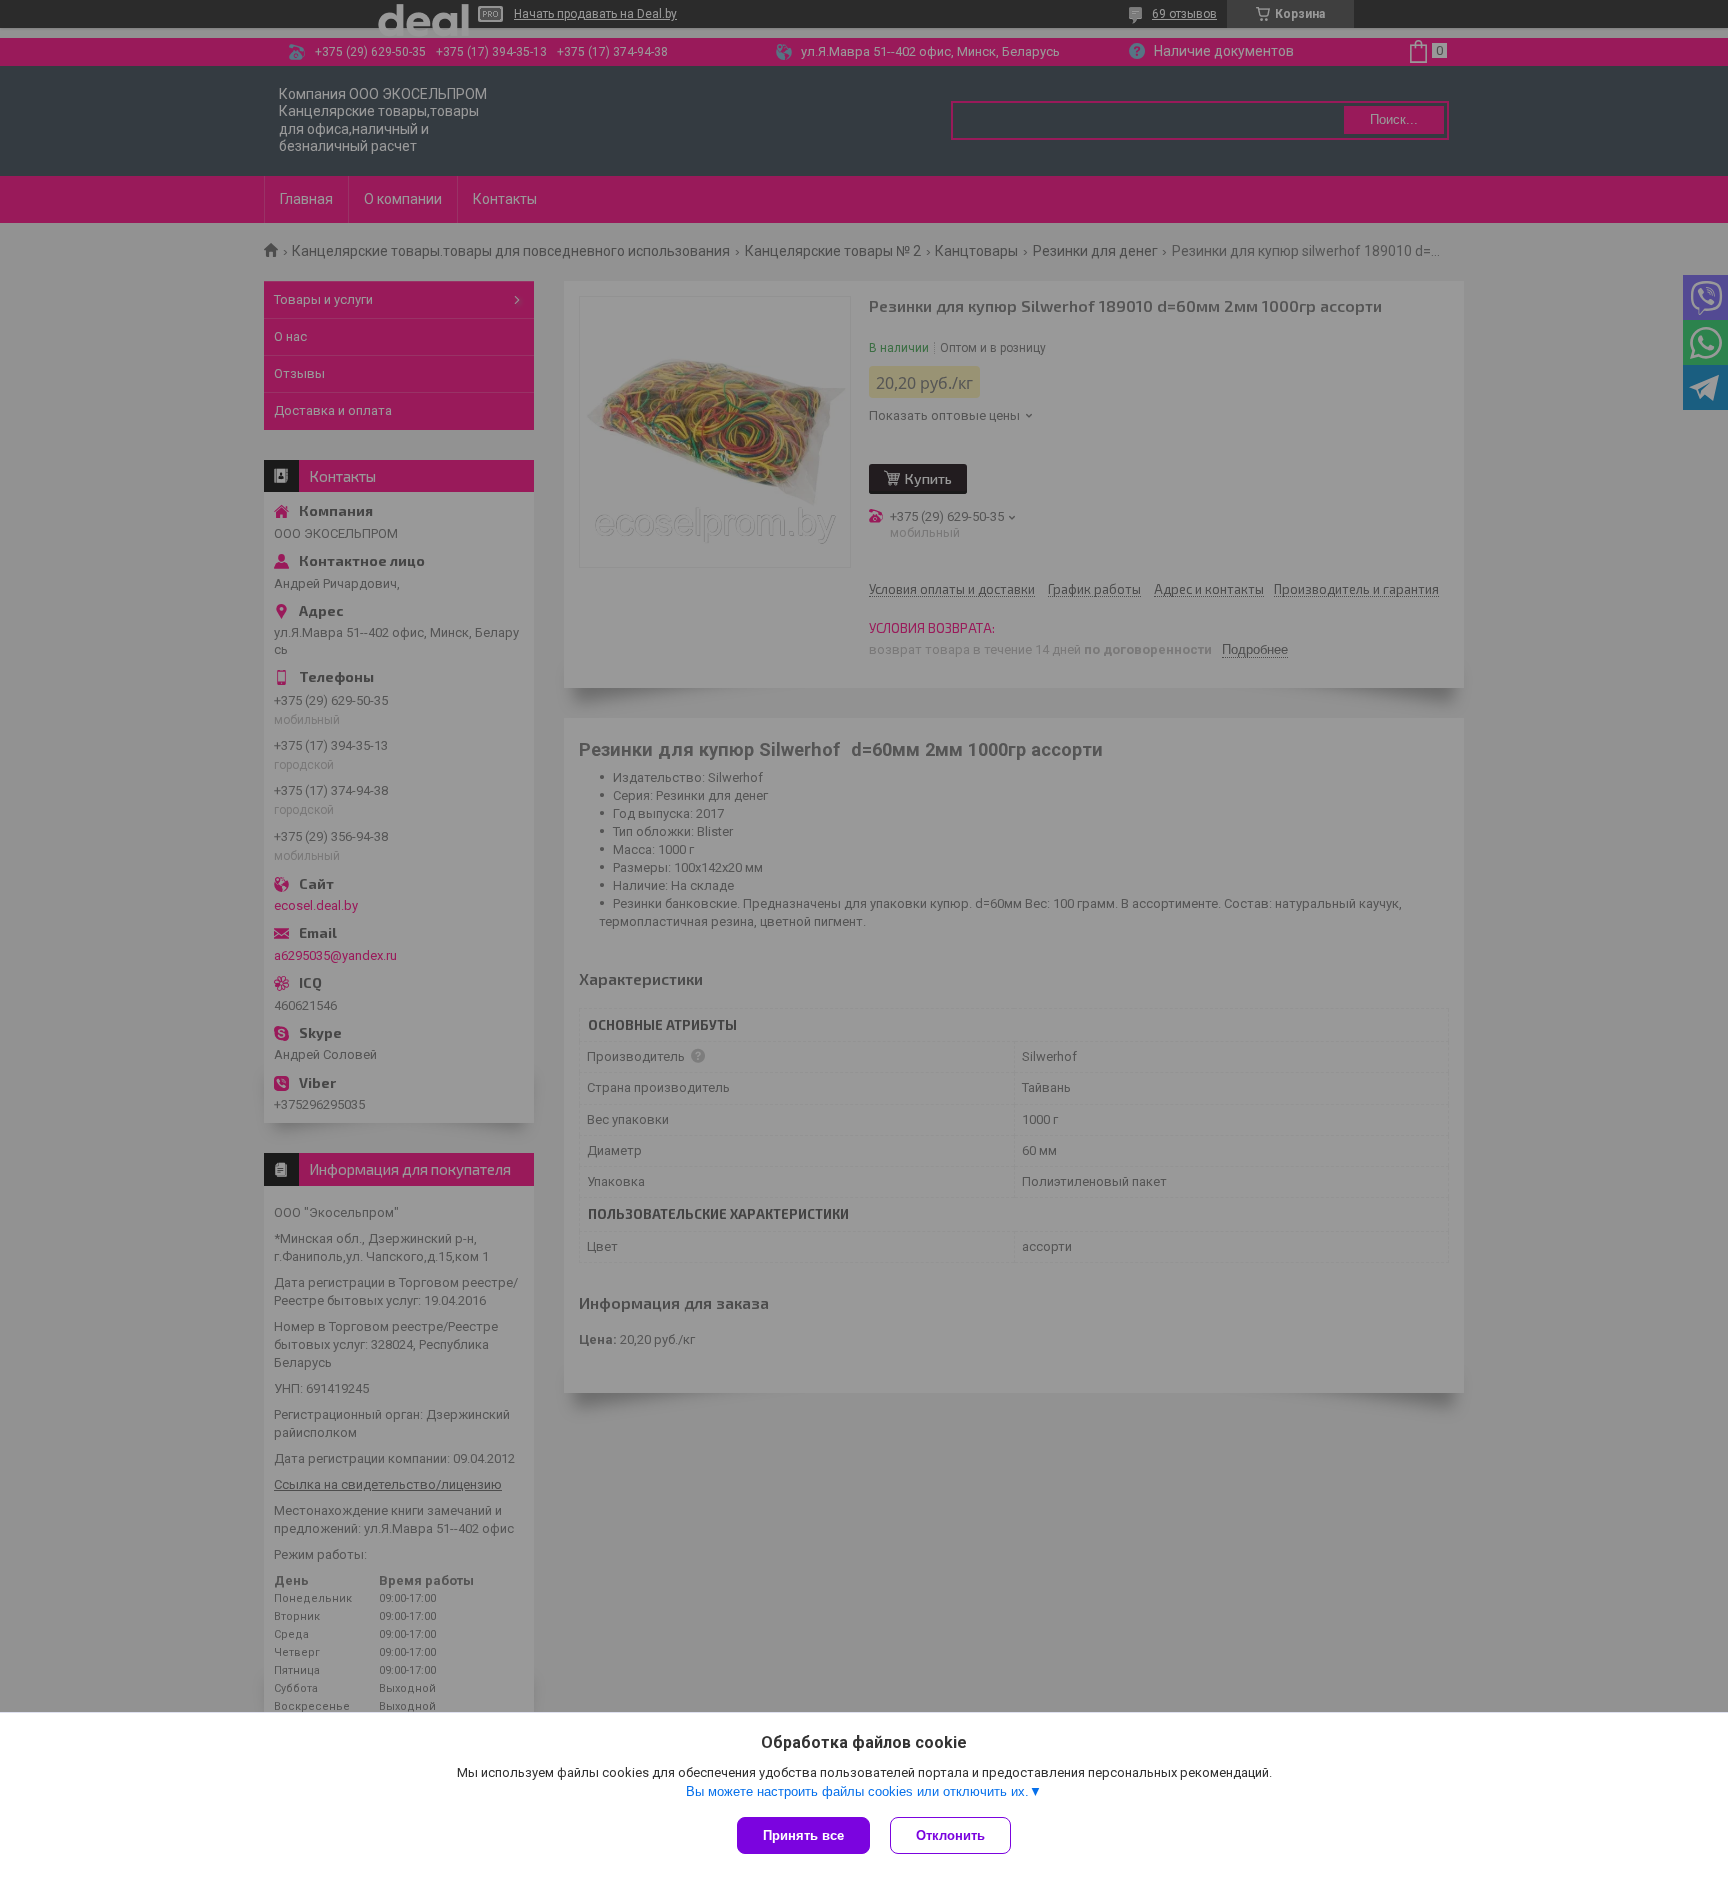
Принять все (803, 1835)
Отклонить (950, 1835)
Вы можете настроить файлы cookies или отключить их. (857, 1791)
